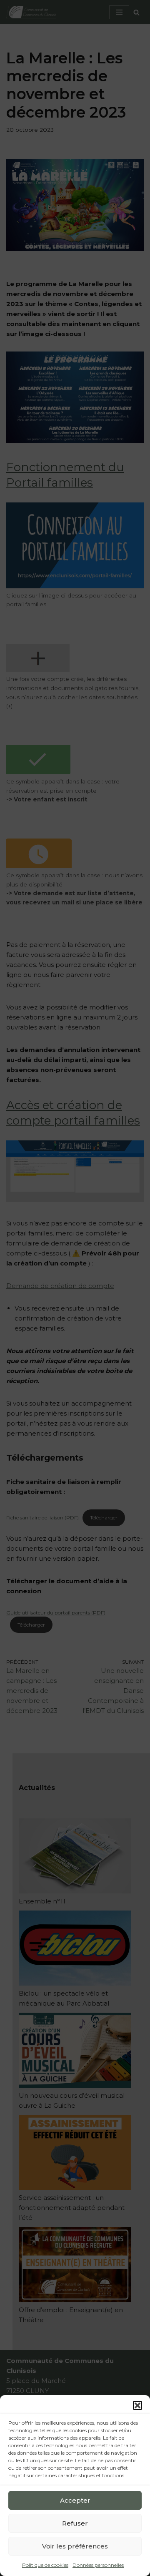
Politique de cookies (45, 2565)
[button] (137, 2405)
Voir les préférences (75, 2546)
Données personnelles (98, 2565)
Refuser (75, 2523)
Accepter (75, 2500)
